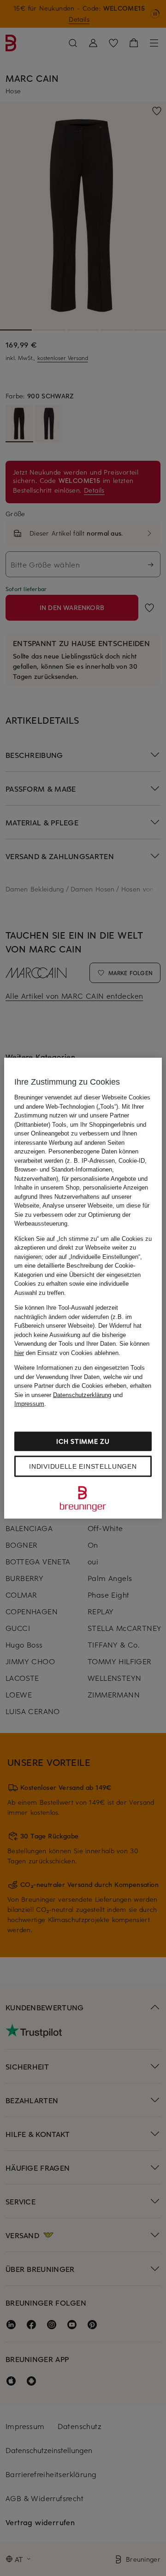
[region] (83, 1288)
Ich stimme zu (83, 1441)
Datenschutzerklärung (82, 1395)
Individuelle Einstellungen (83, 1466)
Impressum (29, 1404)
